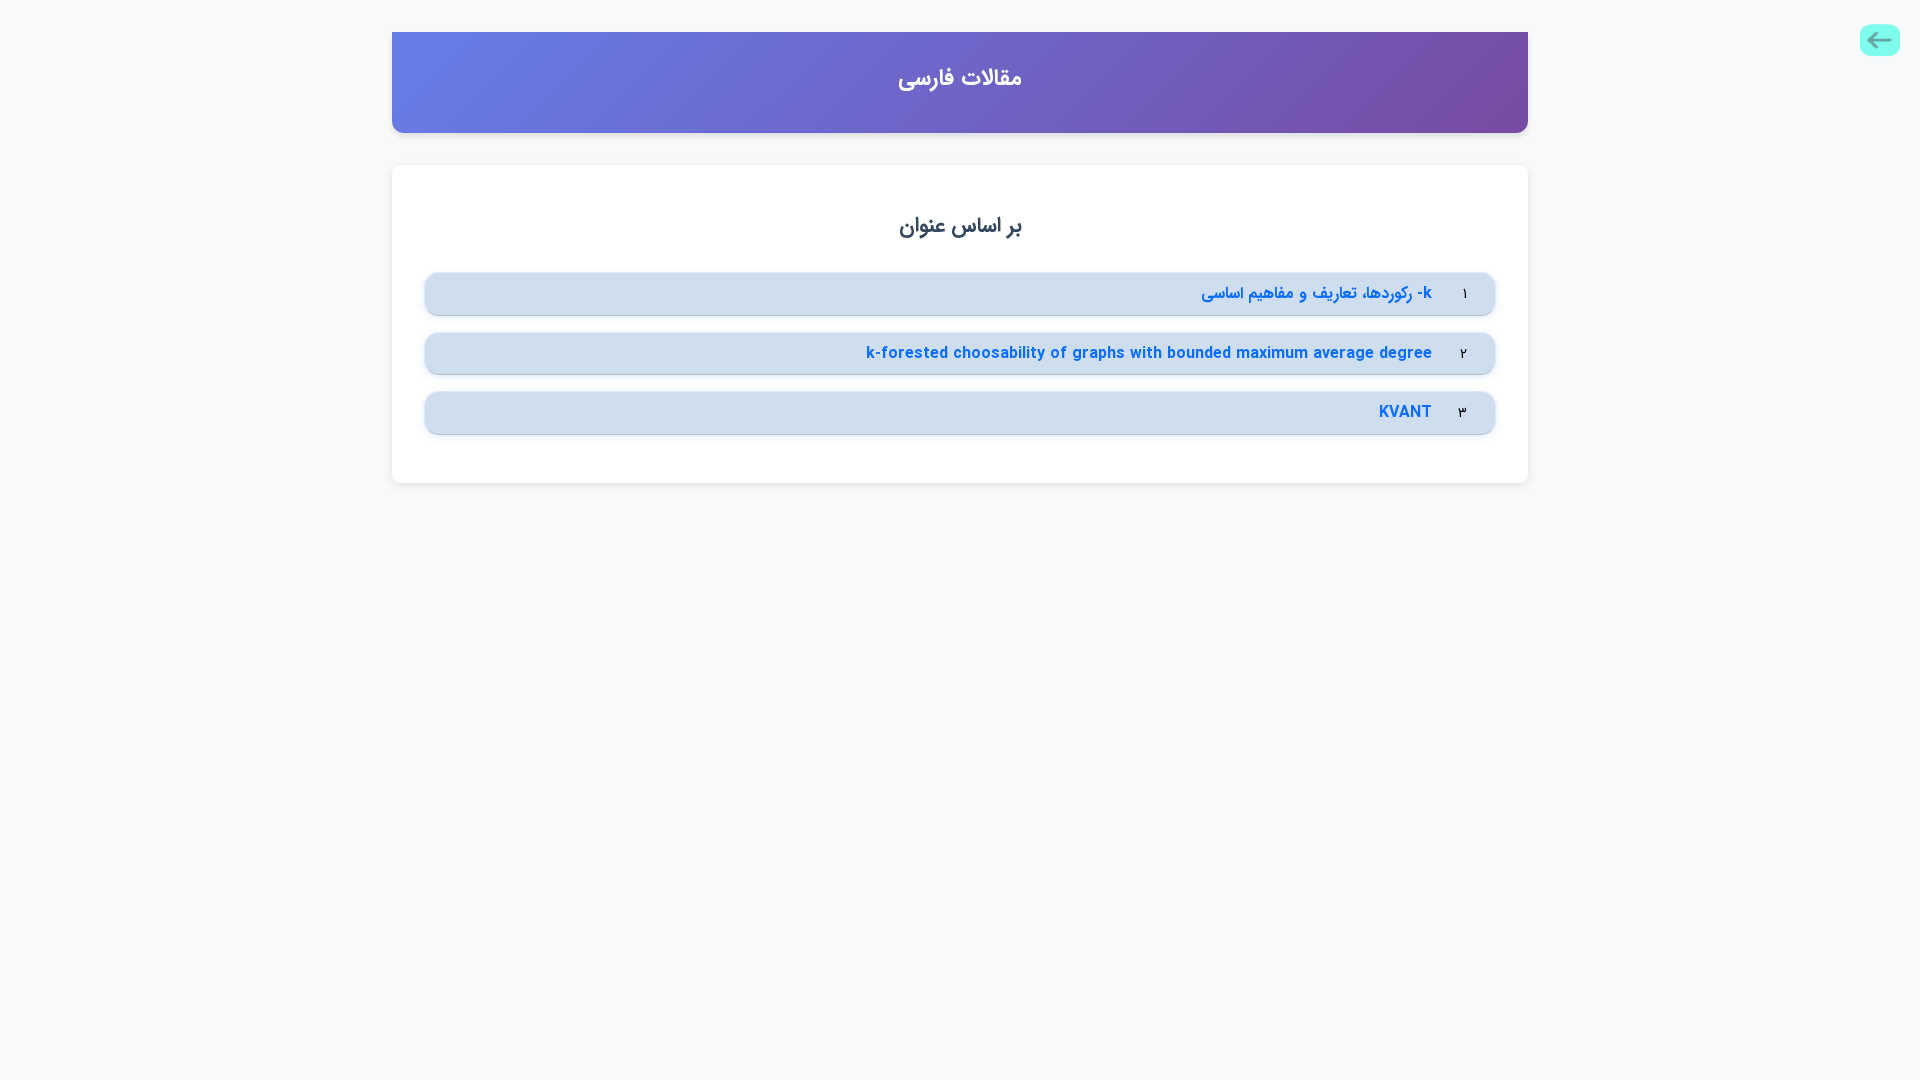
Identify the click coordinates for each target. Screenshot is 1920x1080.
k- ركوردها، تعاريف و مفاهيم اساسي (1316, 293)
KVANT (1405, 412)
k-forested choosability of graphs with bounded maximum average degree (1149, 353)
